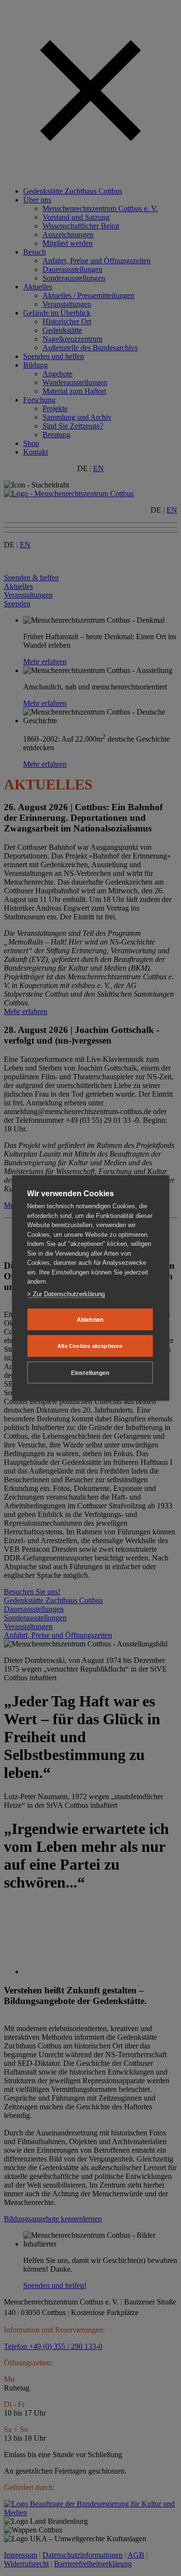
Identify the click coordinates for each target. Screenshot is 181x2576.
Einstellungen (90, 1373)
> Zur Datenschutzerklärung (66, 1294)
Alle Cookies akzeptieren (90, 1346)
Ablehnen (90, 1319)
